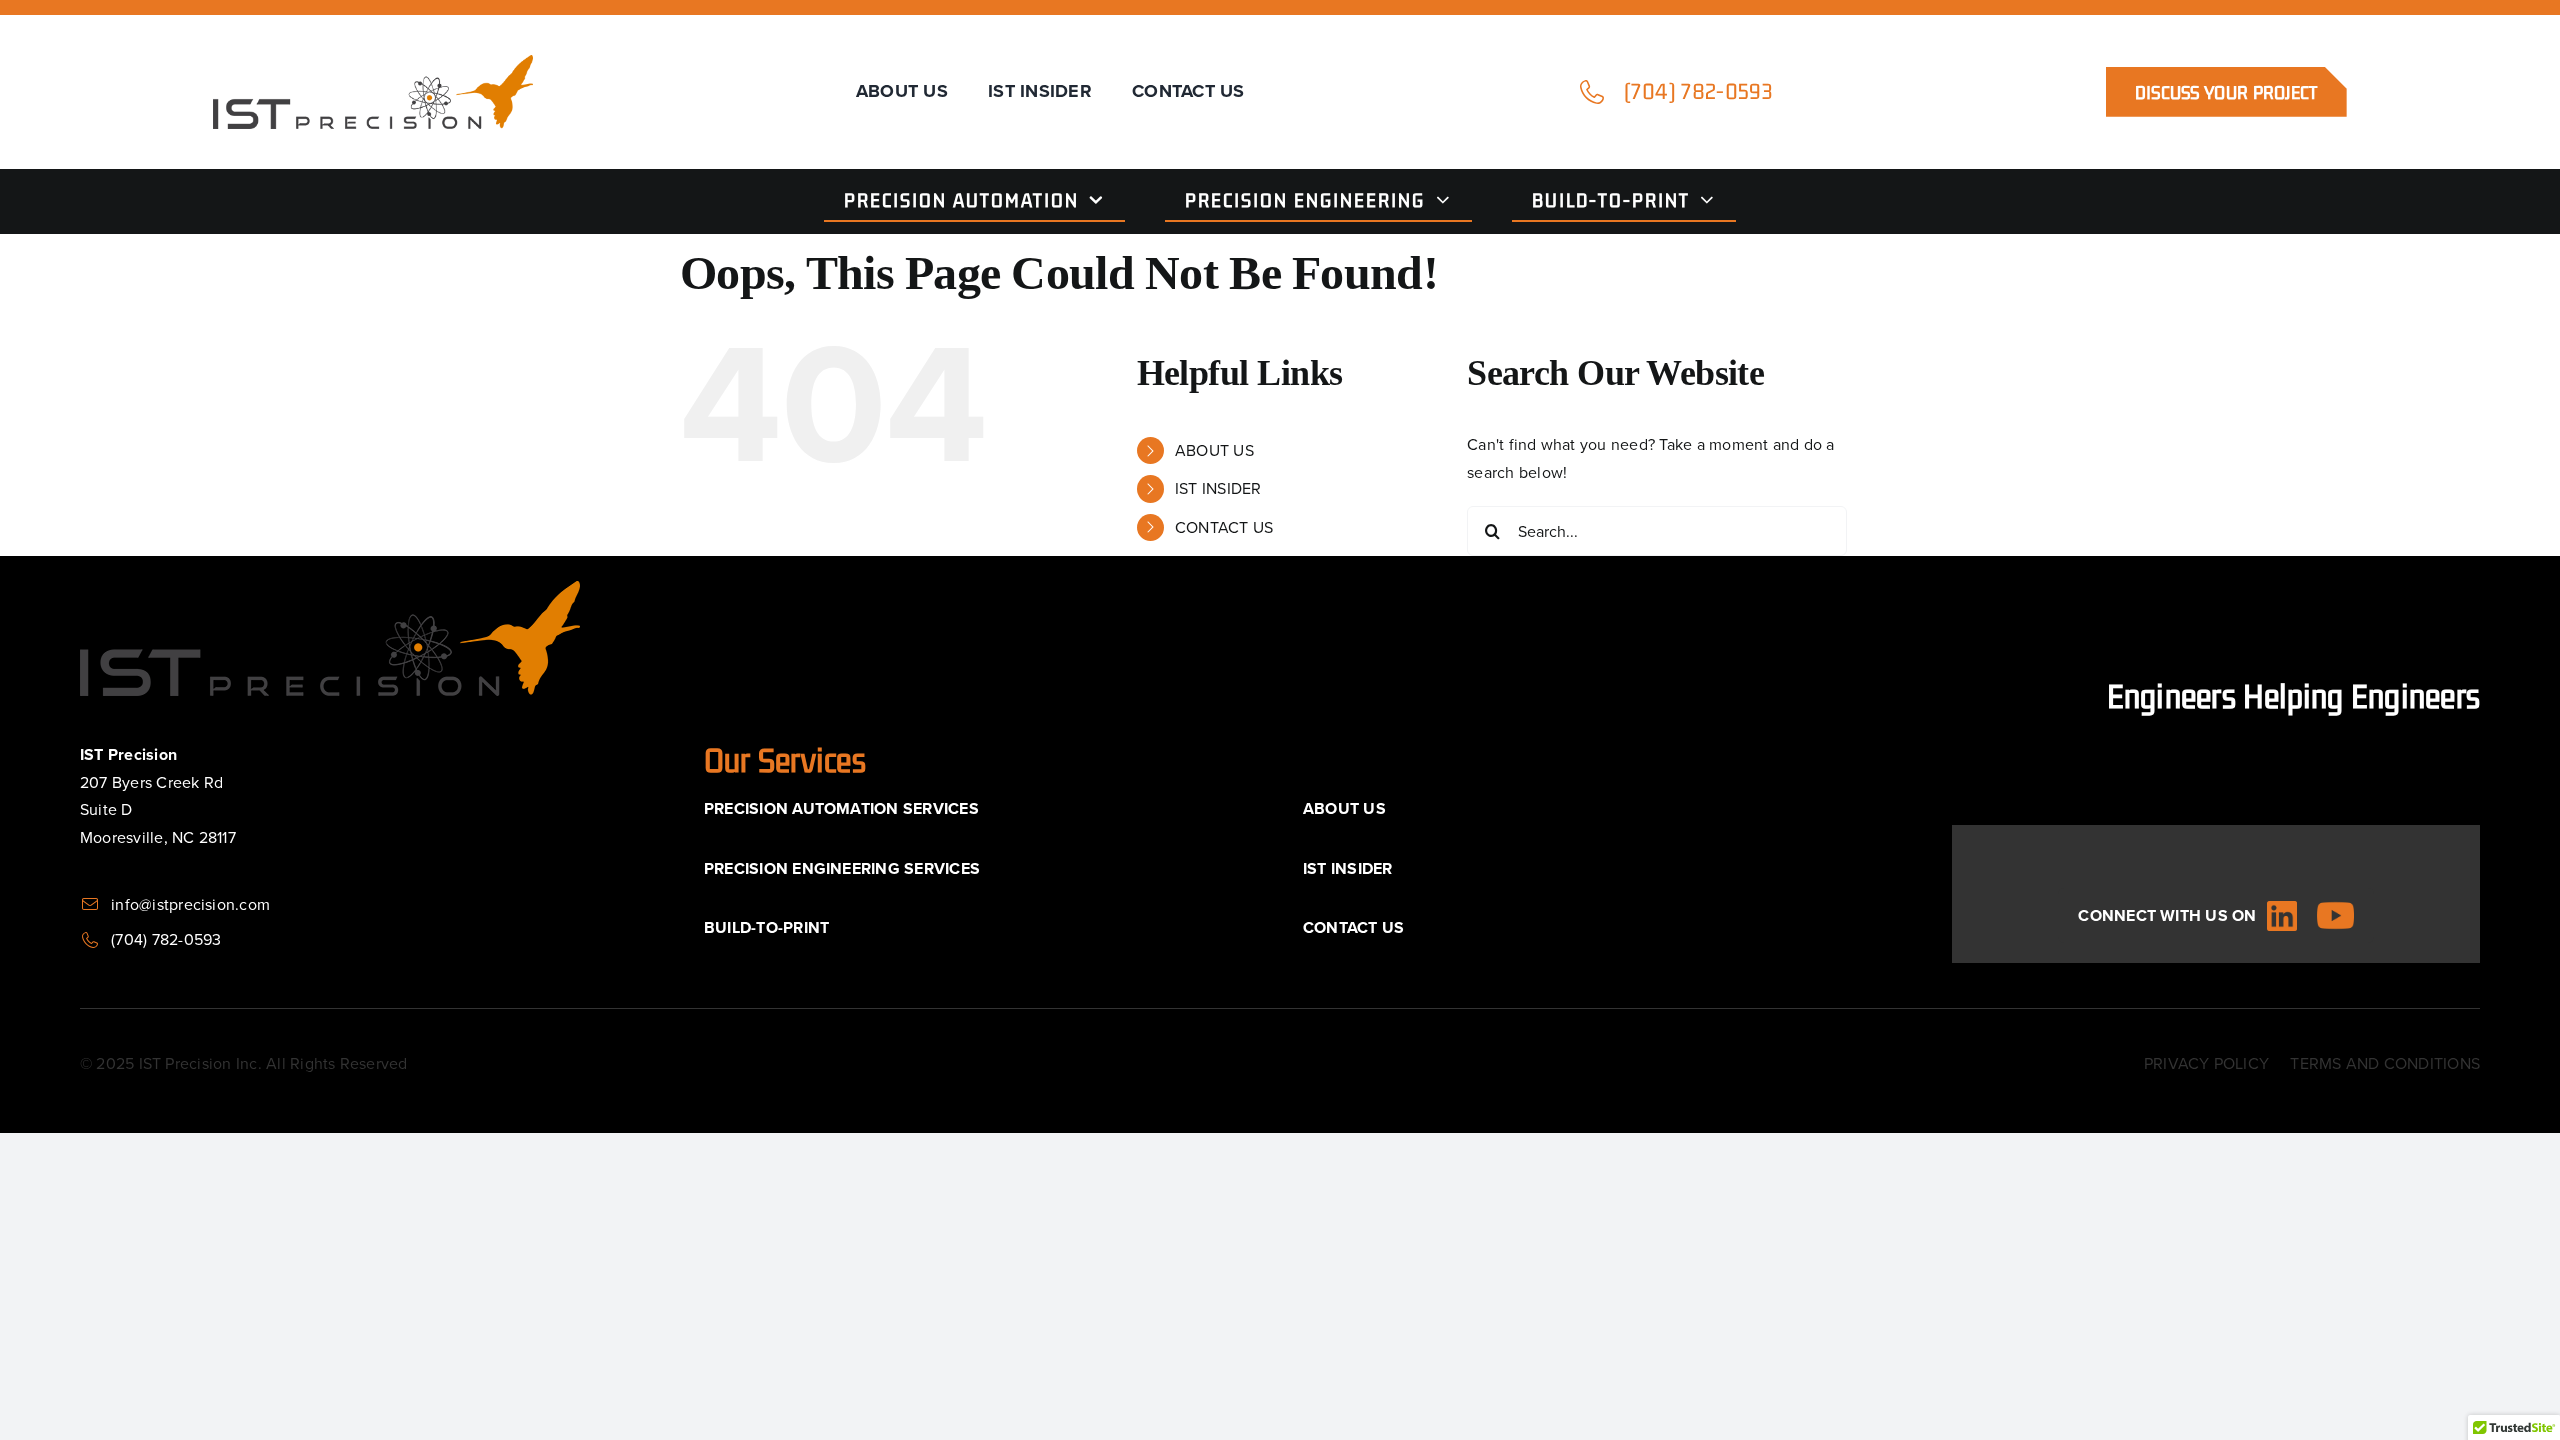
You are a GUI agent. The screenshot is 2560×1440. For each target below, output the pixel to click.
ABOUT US (1214, 450)
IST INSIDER (1218, 488)
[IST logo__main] (373, 63)
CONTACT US (1224, 527)
